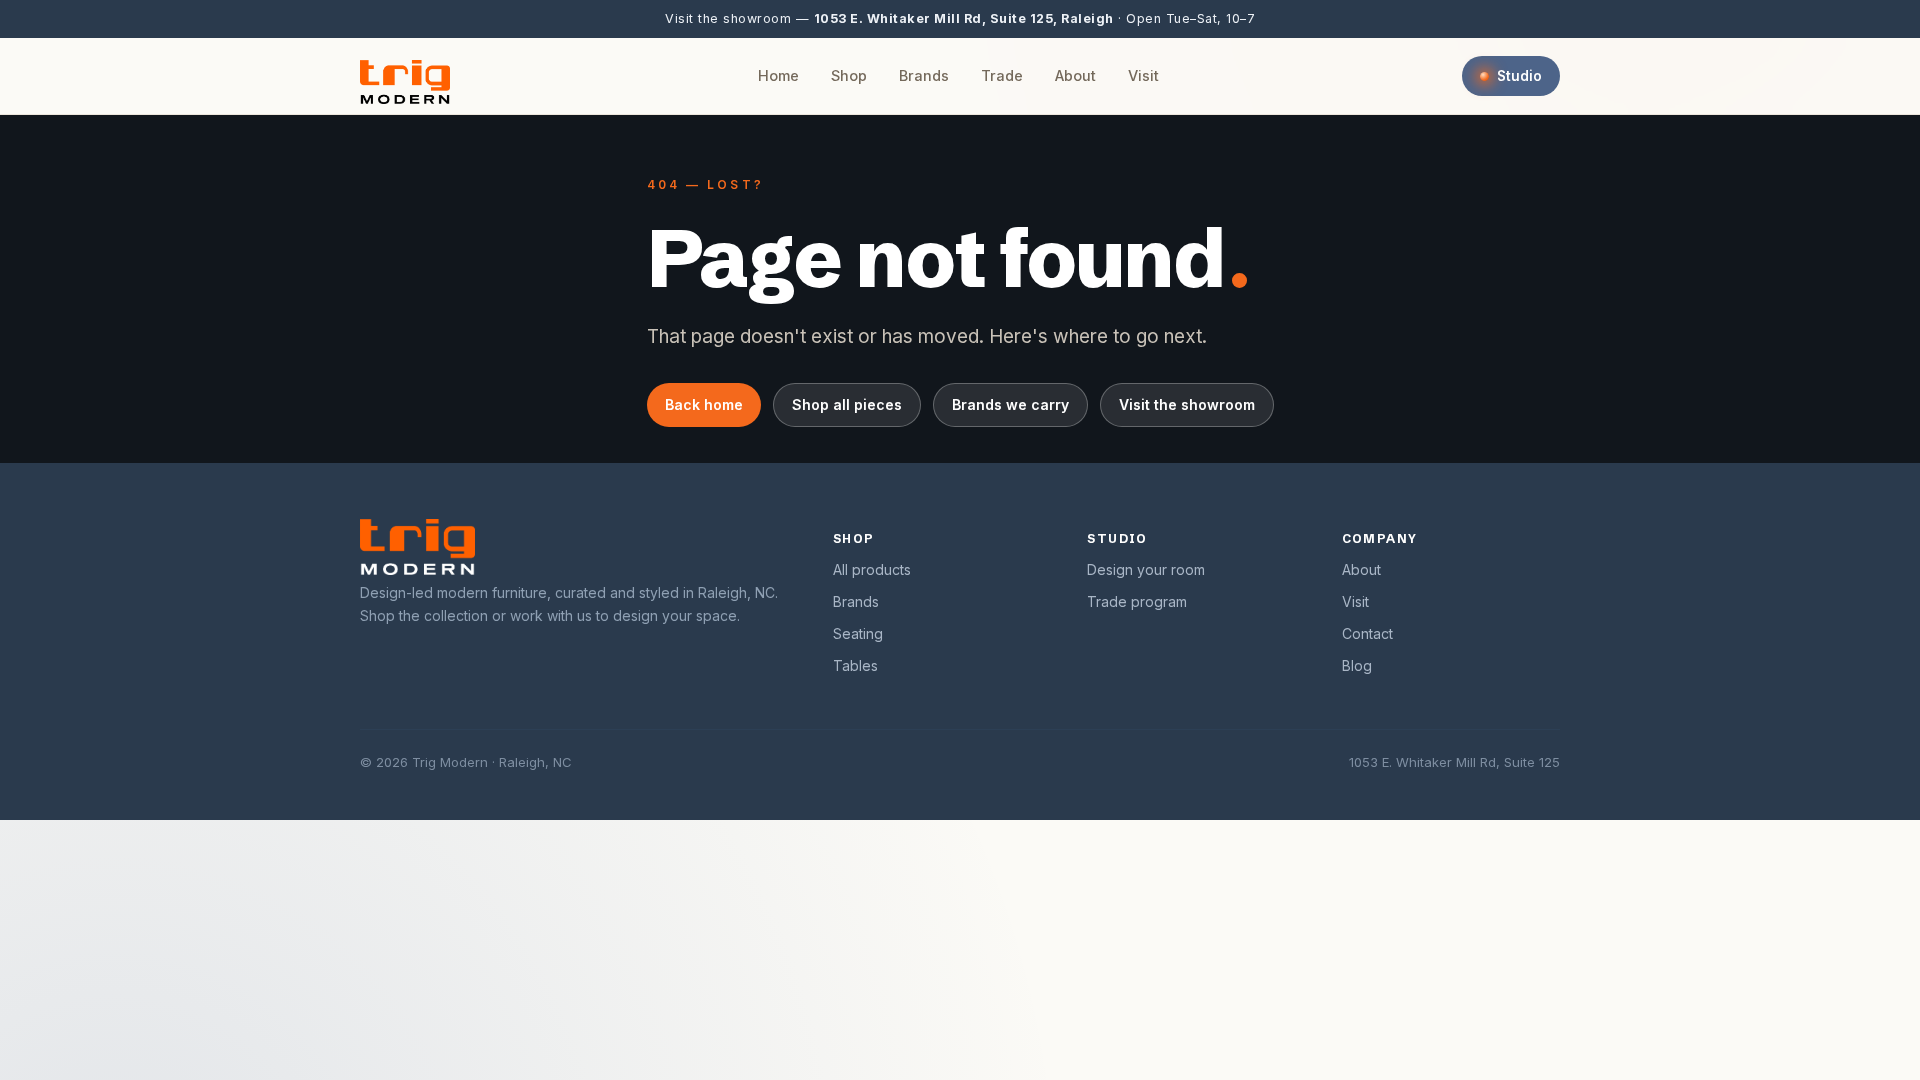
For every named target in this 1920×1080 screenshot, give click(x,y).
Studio (1519, 76)
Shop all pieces (847, 404)
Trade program (1137, 601)
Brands (924, 75)
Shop (849, 75)
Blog (1357, 665)
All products (872, 569)
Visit (1143, 75)
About (1075, 75)
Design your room (1146, 569)
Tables (855, 665)
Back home (704, 404)
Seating (858, 633)
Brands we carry (1010, 404)
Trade (1002, 75)
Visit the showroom (1187, 404)
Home (778, 75)
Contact (1367, 633)
